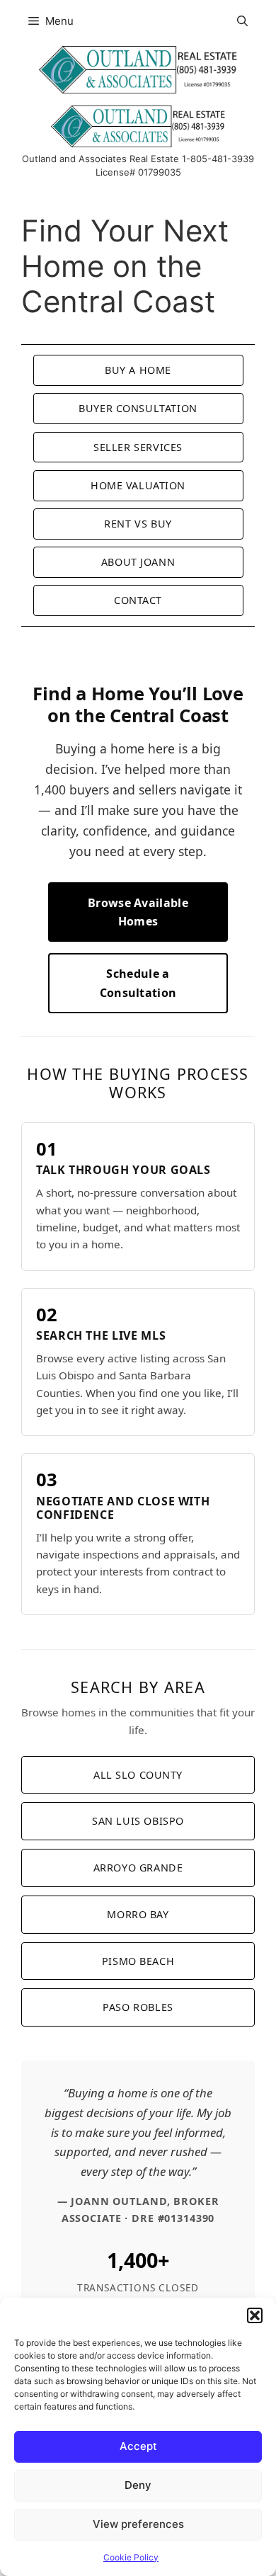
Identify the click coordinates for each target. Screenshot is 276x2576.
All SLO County (138, 1775)
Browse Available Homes (138, 912)
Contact (138, 600)
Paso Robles (138, 2007)
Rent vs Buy (138, 524)
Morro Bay (138, 1914)
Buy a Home (138, 370)
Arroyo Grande (138, 1868)
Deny (138, 2485)
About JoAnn (138, 562)
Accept (138, 2446)
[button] (255, 2315)
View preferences (138, 2524)
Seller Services (138, 447)
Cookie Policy (131, 2557)
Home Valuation (138, 485)
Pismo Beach (138, 1961)
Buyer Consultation (138, 408)
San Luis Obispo (138, 1821)
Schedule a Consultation (138, 983)
